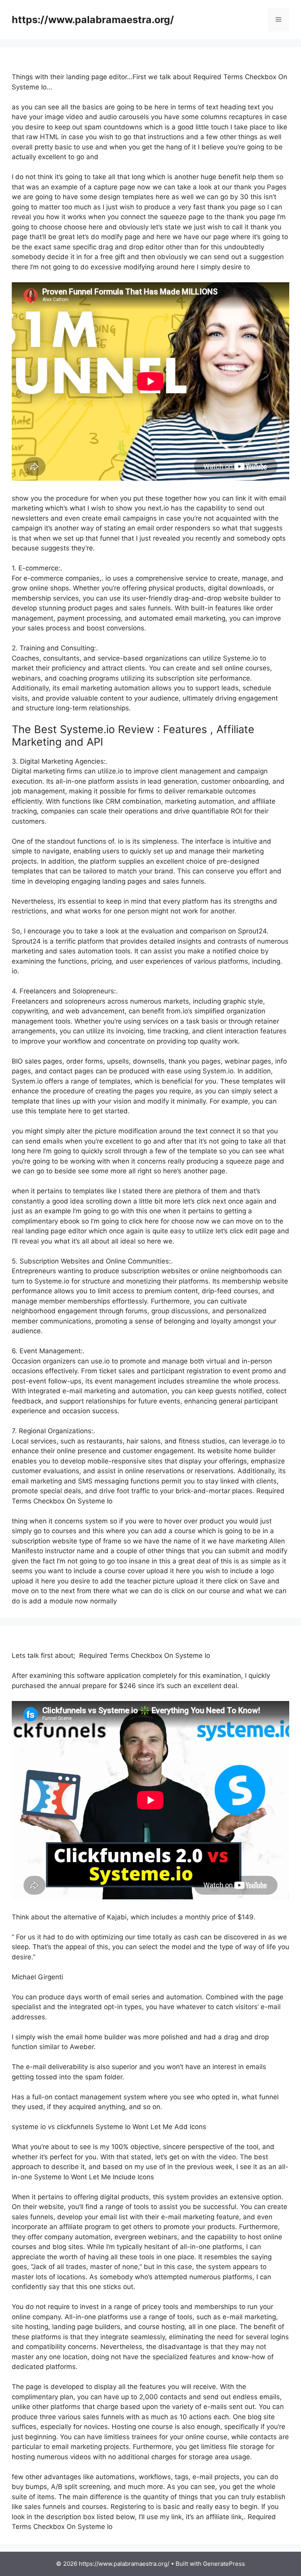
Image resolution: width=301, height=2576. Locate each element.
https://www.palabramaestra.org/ (93, 20)
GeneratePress (224, 2564)
